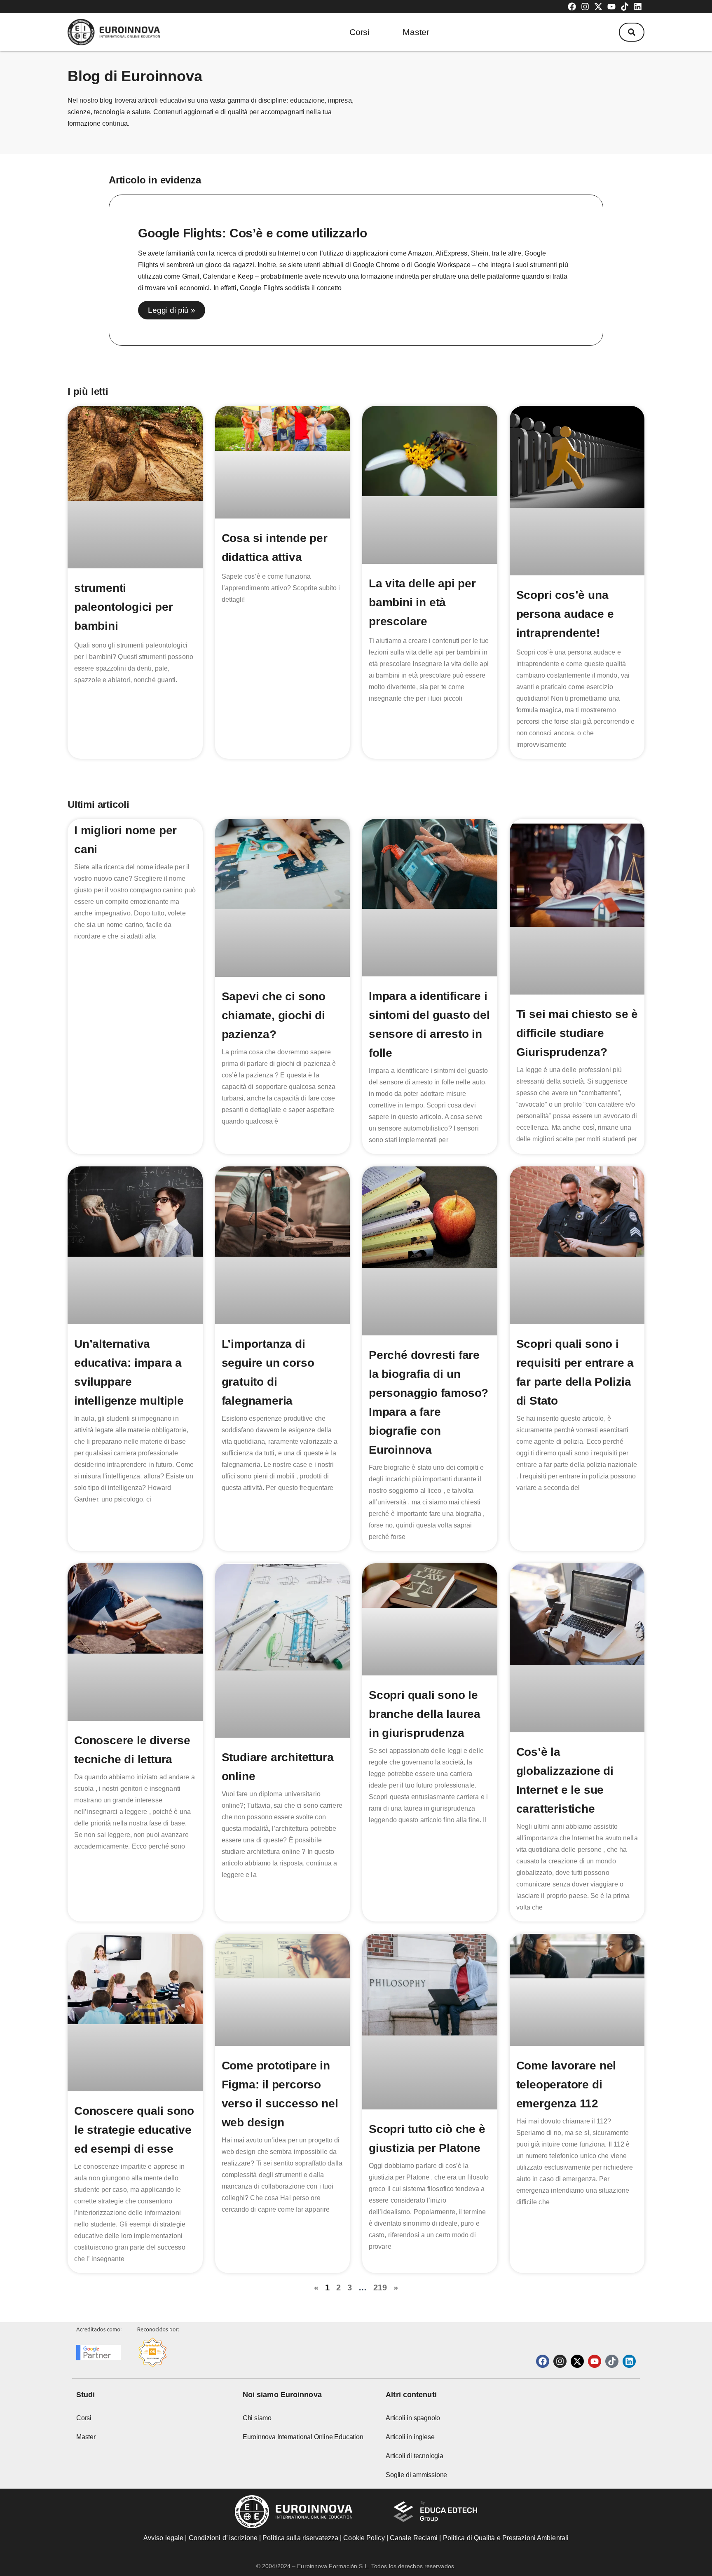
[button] (632, 32)
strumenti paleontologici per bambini (123, 607)
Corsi (360, 32)
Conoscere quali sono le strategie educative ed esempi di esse (134, 2130)
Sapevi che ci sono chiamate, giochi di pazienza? (274, 1015)
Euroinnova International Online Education (303, 2437)
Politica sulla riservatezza (300, 2538)
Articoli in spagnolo (413, 2418)
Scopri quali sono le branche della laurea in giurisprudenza (425, 1714)
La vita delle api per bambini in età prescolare (422, 602)
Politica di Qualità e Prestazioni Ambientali (506, 2538)
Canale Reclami (415, 2538)
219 (380, 2287)
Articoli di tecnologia (415, 2456)
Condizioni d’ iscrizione (223, 2538)
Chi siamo (257, 2418)
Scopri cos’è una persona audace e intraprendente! (565, 614)
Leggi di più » (172, 310)
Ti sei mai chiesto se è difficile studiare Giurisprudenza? (577, 1033)
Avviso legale (163, 2538)
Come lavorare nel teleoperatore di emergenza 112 (566, 2084)
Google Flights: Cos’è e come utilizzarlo (253, 233)
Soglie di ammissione (416, 2475)
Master (416, 32)
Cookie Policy (364, 2538)
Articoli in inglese (410, 2437)
